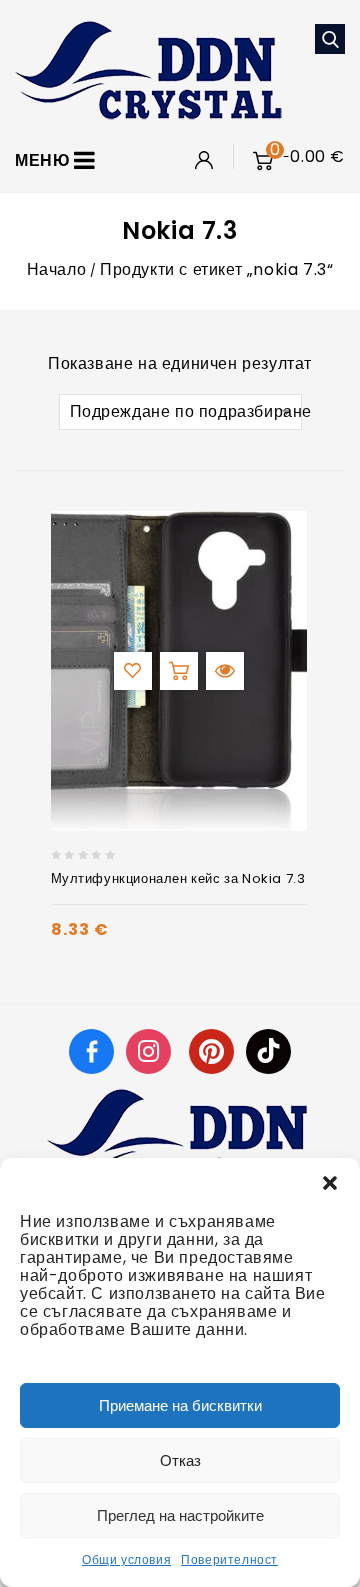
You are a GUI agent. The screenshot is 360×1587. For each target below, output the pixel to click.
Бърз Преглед (225, 671)
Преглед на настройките (180, 1515)
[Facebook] (91, 1050)
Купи (179, 671)
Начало (57, 269)
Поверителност (229, 1559)
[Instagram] (151, 1050)
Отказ (180, 1460)
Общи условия (126, 1559)
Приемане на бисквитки (180, 1405)
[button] (330, 1183)
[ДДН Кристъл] (148, 68)
